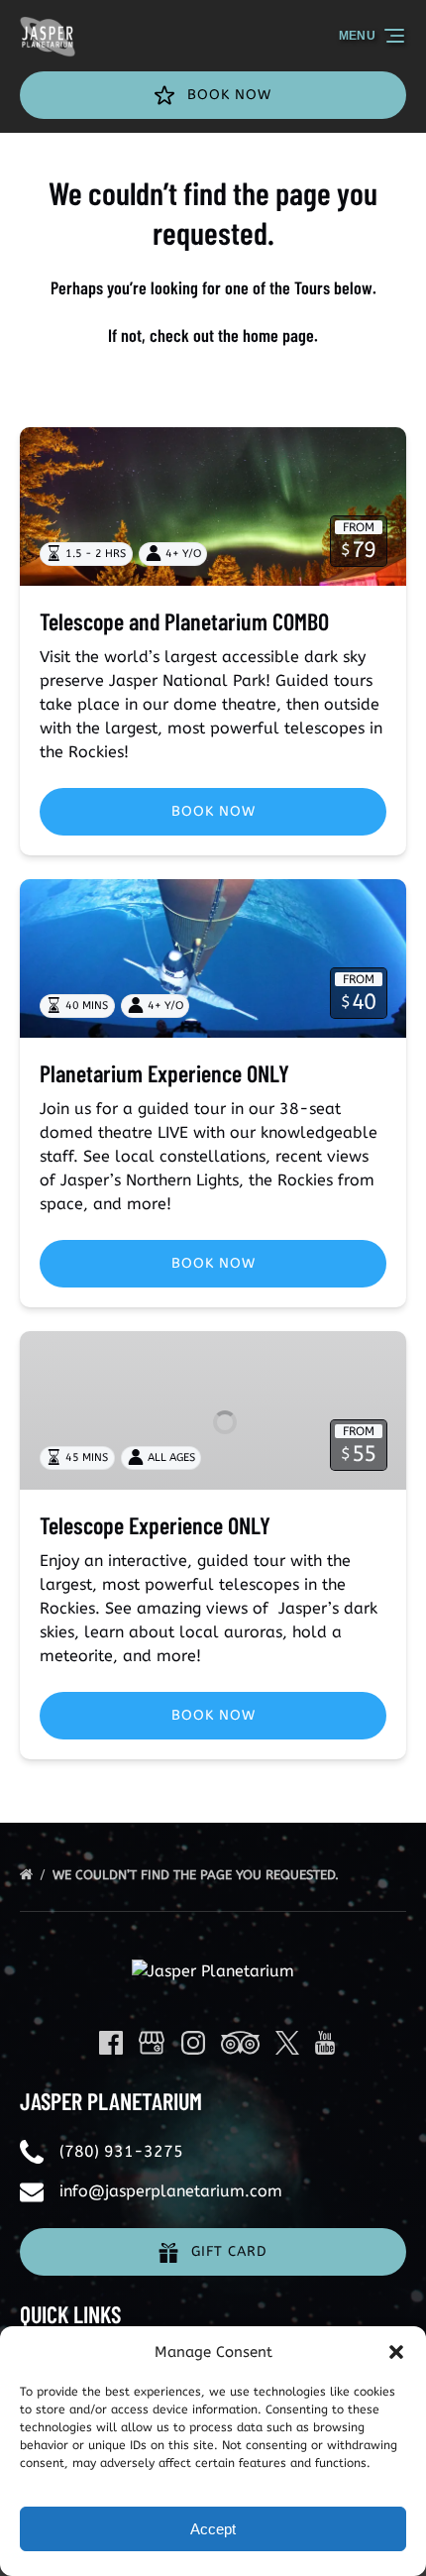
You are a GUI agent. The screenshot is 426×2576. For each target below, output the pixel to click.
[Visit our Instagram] (193, 2043)
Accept (213, 2529)
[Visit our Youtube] (325, 2043)
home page (278, 335)
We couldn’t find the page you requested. (198, 1875)
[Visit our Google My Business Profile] (152, 2043)
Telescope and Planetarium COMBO (184, 621)
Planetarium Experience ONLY (164, 1073)
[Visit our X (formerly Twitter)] (287, 2043)
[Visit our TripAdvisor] (240, 2043)
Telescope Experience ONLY (155, 1525)
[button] (396, 2352)
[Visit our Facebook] (111, 2043)
